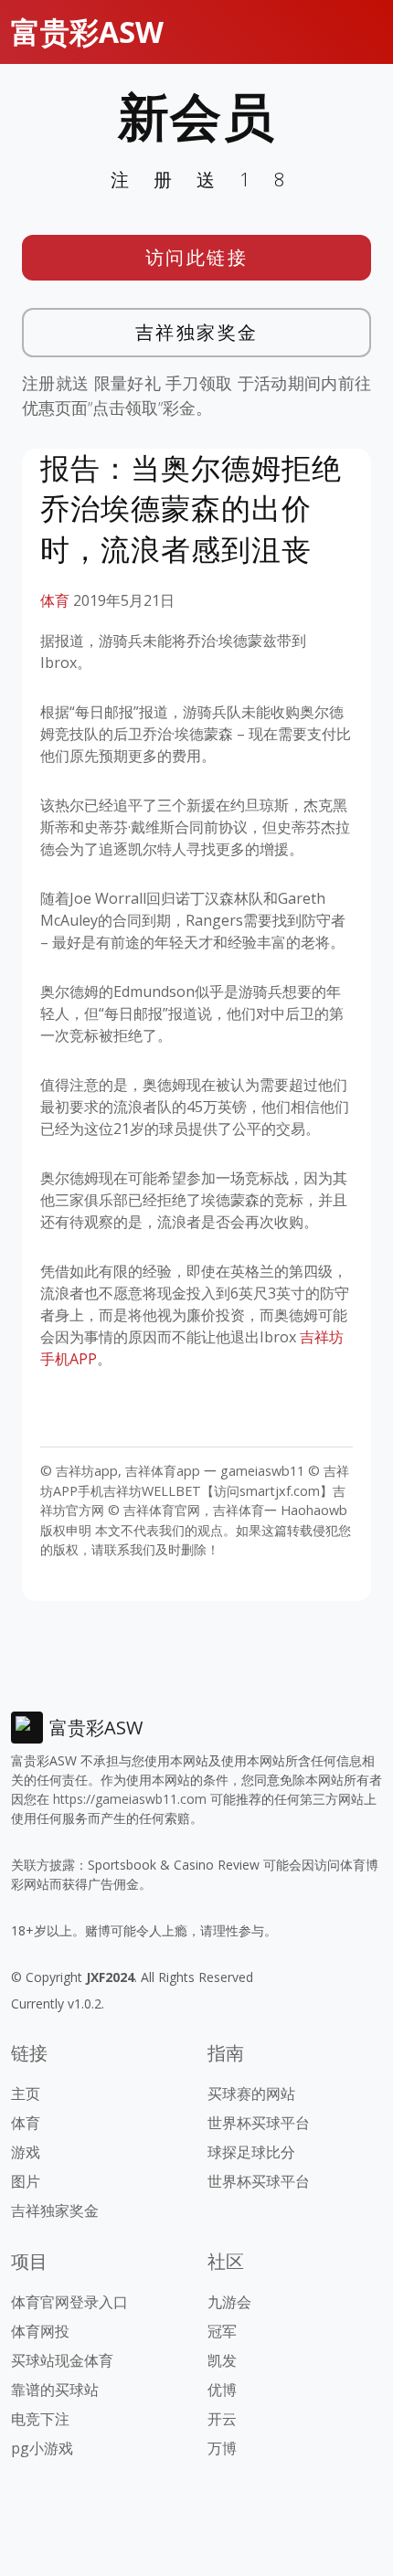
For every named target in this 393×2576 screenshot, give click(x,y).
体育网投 (40, 2331)
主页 (26, 2094)
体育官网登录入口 (69, 2302)
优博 (222, 2390)
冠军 (222, 2331)
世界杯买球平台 (259, 2123)
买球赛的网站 (251, 2094)
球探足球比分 (251, 2152)
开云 (222, 2419)
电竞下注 (40, 2419)
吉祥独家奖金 (197, 332)
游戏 (26, 2152)
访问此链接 (197, 257)
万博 (222, 2448)
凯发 (222, 2360)
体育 (55, 600)
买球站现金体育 (62, 2360)
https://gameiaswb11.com (130, 1799)
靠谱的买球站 (55, 2390)
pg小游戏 (42, 2448)
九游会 (229, 2302)
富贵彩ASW (87, 32)
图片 (26, 2181)
